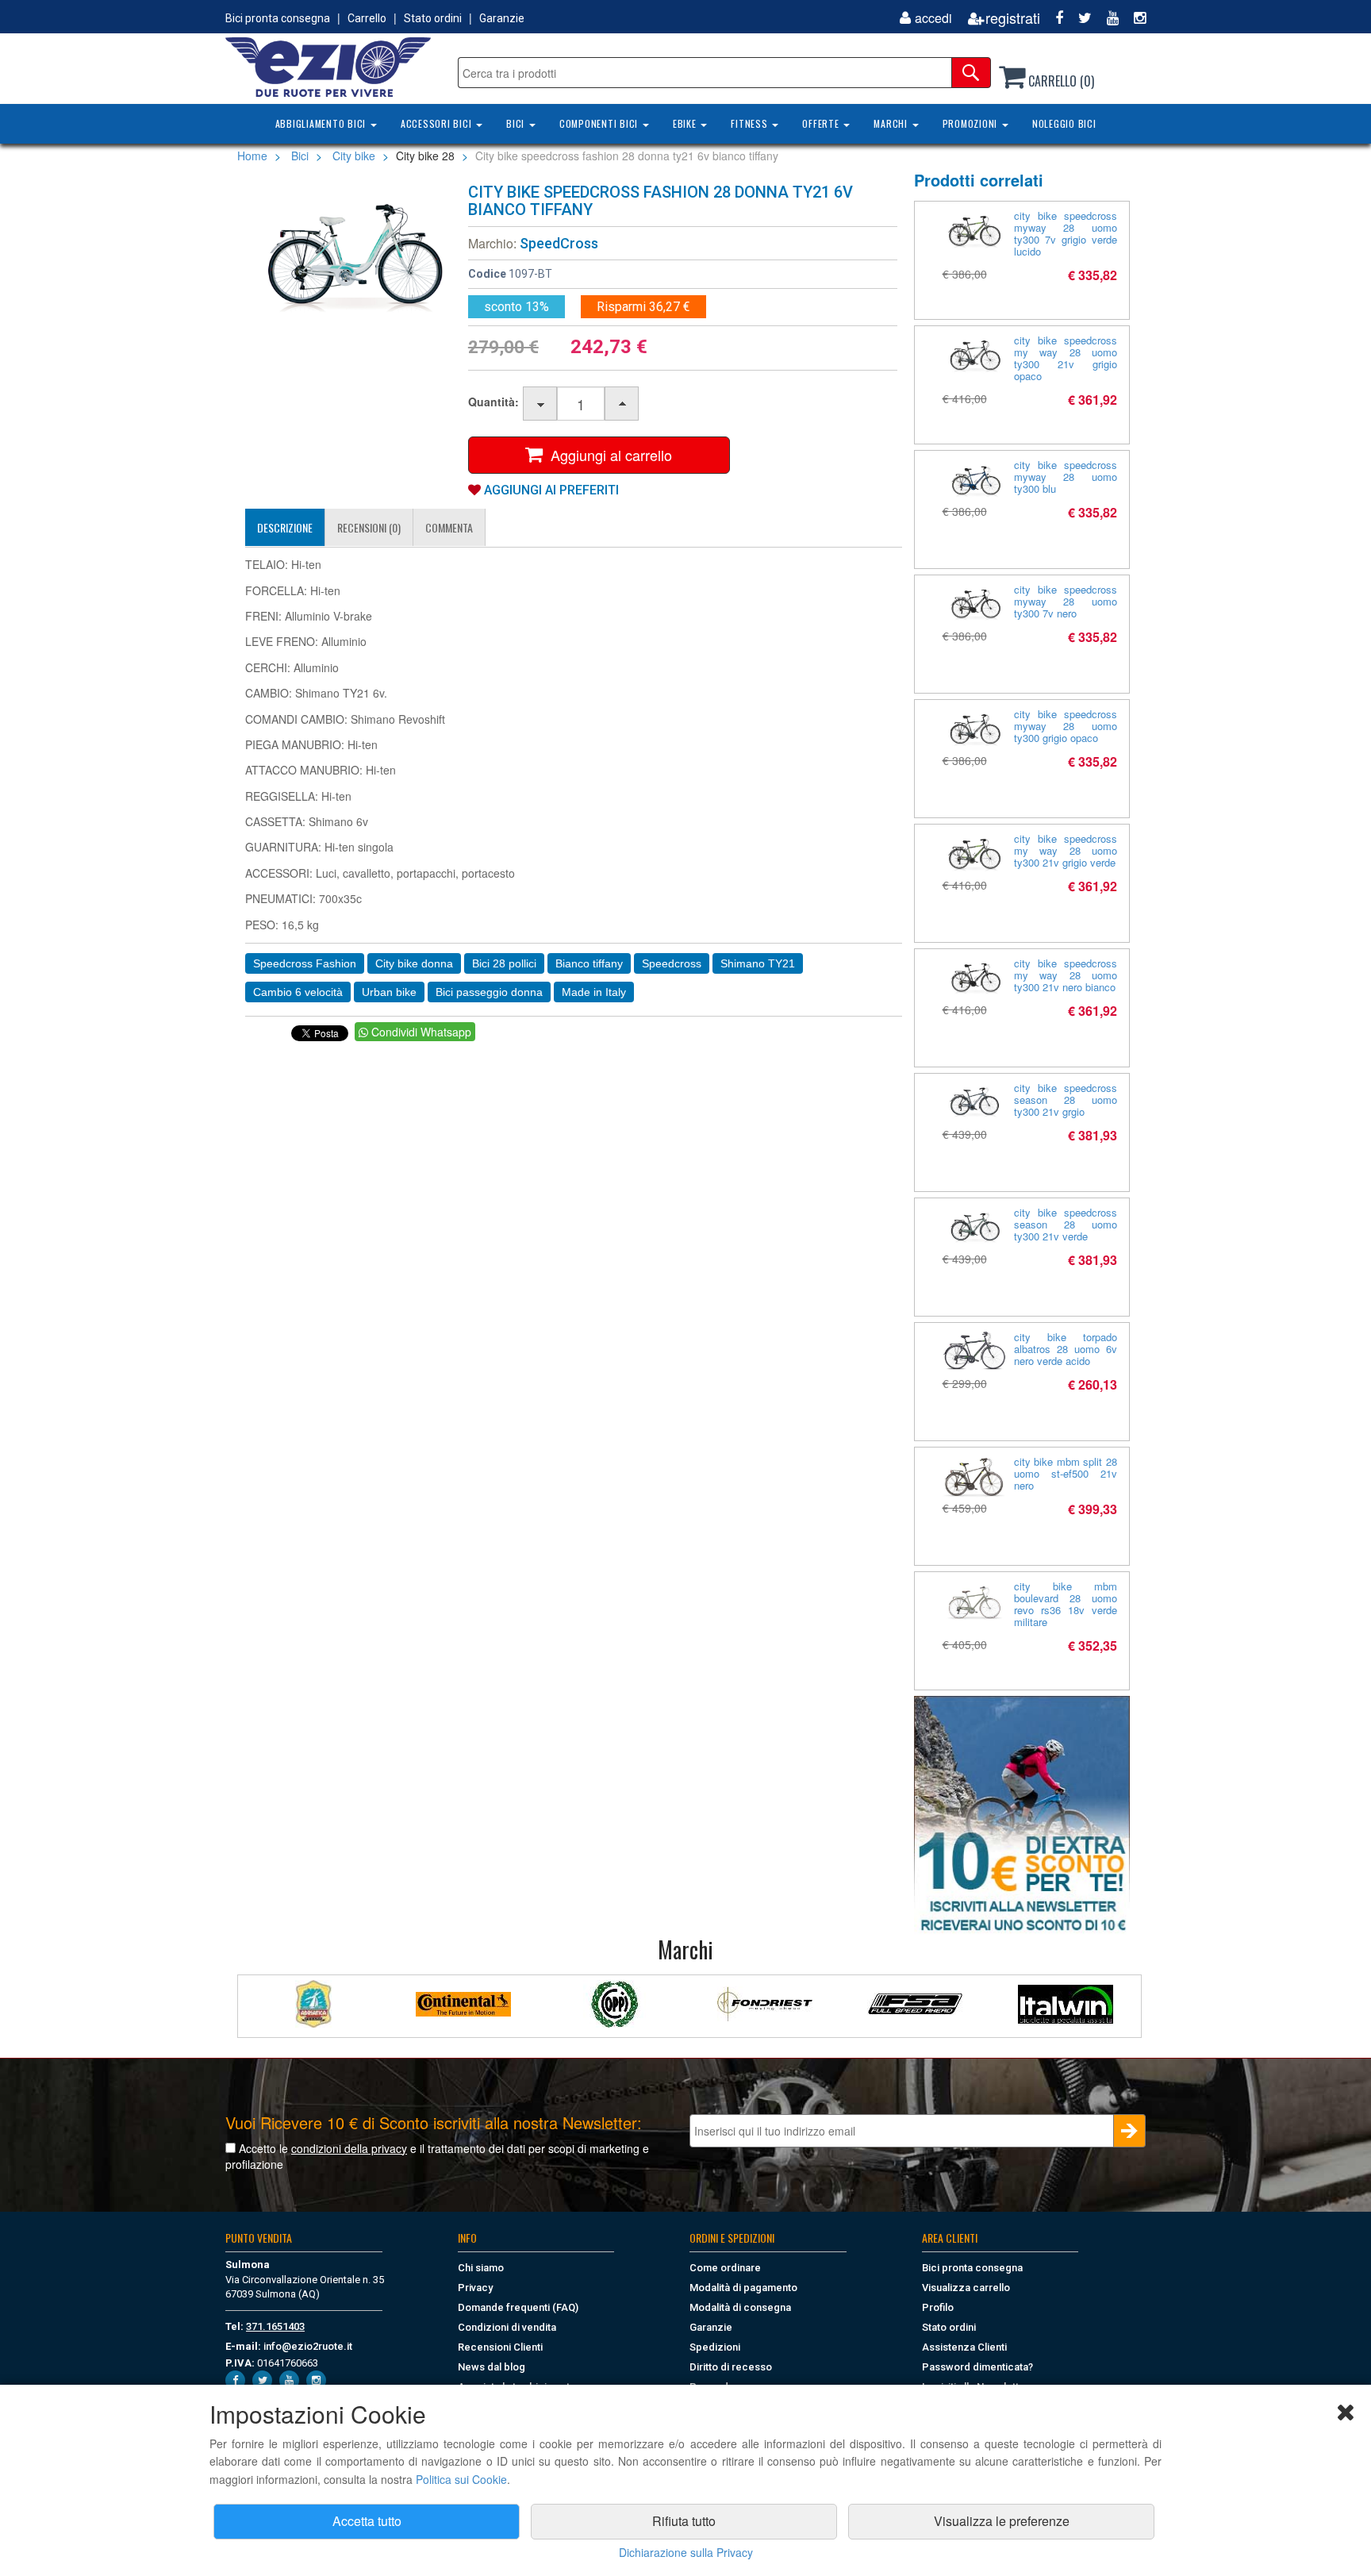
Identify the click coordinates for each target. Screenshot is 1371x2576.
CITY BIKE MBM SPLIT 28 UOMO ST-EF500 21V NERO (1066, 1473)
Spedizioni (715, 2347)
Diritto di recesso (731, 2367)
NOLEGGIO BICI (1064, 123)
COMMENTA (449, 527)
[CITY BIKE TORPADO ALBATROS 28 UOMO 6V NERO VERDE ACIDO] (974, 1350)
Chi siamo (481, 2268)
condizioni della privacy (349, 2148)
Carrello (367, 18)
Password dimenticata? (977, 2367)
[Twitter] (1079, 18)
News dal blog (492, 2367)
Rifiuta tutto (684, 2521)
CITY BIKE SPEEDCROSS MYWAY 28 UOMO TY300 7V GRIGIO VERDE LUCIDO (1066, 233)
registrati (1013, 18)
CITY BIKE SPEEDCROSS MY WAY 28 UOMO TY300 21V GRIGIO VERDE (1066, 850)
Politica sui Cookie (461, 2479)
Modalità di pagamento (743, 2288)
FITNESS (751, 123)
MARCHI (892, 123)
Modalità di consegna (740, 2307)
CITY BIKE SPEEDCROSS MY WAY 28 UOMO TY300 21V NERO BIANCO (1066, 975)
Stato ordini (433, 18)
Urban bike (389, 992)
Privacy (475, 2288)
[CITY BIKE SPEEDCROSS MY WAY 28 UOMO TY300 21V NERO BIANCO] (974, 978)
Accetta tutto (367, 2521)
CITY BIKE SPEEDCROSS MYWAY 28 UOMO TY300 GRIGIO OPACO (1066, 726)
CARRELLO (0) (1060, 81)
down (541, 404)
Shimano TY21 (758, 963)
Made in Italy (594, 992)
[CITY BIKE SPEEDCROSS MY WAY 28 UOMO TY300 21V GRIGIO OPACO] (974, 355)
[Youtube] (1107, 18)
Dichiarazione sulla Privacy (686, 2552)
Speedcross (672, 963)
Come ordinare (725, 2268)
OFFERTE (822, 123)
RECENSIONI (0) (369, 527)
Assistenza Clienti (964, 2347)
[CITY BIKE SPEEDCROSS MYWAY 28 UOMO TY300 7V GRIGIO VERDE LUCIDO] (974, 231)
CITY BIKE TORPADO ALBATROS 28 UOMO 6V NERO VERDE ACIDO (1066, 1349)
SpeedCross (559, 243)
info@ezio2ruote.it (308, 2346)
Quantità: (493, 402)
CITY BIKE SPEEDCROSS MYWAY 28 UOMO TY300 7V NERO (1066, 601)
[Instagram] (1134, 18)
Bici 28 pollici (504, 963)
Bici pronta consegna (278, 18)
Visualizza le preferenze (1002, 2521)
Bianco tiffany (589, 963)
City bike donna (414, 963)
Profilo (938, 2307)
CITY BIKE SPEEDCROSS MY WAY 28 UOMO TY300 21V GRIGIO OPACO (1066, 358)
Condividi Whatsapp (420, 1032)
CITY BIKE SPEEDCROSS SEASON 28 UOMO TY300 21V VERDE (1066, 1224)
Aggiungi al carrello (607, 455)
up (622, 404)
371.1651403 (275, 2326)
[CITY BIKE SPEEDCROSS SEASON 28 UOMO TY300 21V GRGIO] (974, 1103)
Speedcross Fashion (305, 963)
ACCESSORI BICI (438, 123)
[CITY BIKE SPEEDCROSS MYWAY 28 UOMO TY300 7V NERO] (974, 604)
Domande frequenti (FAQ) (518, 2307)
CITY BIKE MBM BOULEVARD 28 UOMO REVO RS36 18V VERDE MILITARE (1066, 1604)
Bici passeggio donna (489, 992)
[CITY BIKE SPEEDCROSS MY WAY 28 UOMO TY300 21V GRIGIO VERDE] (974, 854)
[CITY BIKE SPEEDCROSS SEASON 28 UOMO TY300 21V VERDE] (974, 1227)
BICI (517, 123)
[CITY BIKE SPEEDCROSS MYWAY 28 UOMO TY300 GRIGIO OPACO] (974, 729)
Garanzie (502, 18)
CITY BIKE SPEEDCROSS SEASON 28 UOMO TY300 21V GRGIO (1066, 1100)
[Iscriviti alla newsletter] (1022, 1815)
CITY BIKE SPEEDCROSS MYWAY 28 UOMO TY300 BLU (1066, 477)
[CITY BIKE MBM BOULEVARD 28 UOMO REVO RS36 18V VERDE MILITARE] (974, 1605)
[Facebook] (1053, 18)
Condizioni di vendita (507, 2327)
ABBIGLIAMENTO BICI (322, 123)
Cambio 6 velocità (298, 992)
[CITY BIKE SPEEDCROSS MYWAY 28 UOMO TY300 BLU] (974, 480)
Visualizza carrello (966, 2288)
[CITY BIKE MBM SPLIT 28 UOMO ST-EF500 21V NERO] (974, 1477)
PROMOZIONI (972, 123)
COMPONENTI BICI (600, 123)
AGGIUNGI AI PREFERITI (550, 490)
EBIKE (686, 123)
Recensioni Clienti (500, 2347)
